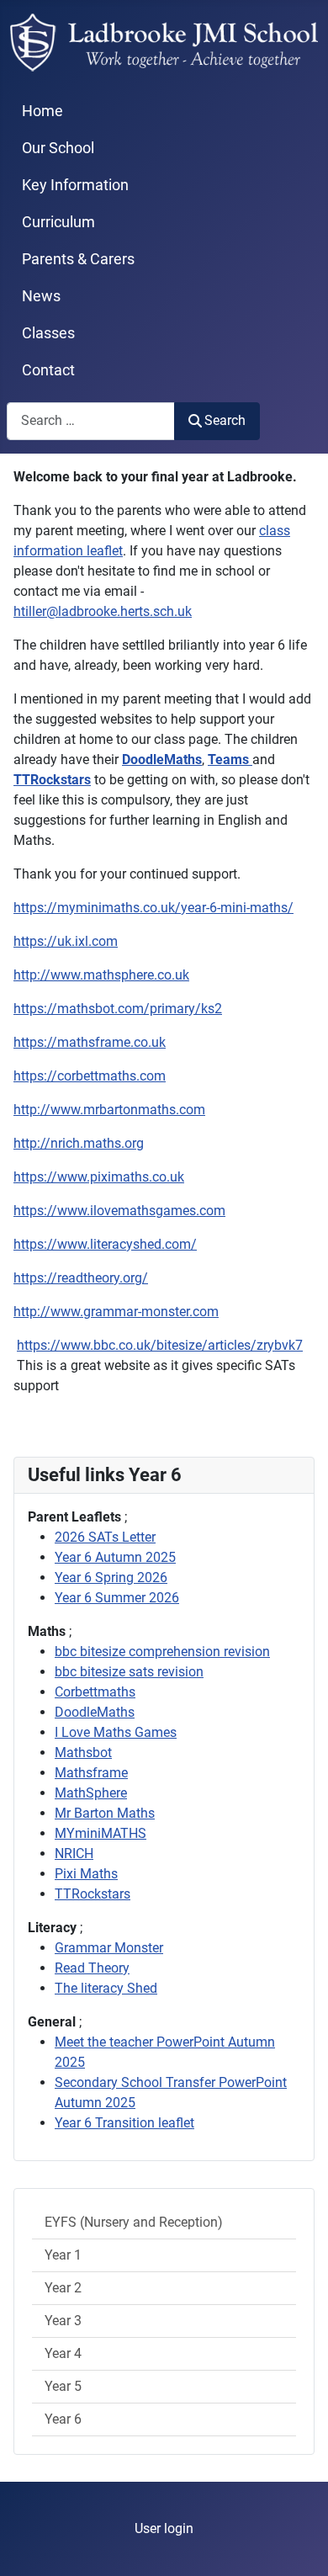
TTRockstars (93, 1894)
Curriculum (58, 222)
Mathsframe (91, 1773)
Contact (48, 370)
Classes (48, 333)
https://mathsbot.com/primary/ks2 (118, 1009)
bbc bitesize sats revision (129, 1672)
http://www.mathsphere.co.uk (101, 975)
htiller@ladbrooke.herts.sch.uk (103, 611)
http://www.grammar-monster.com (116, 1312)
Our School (58, 148)
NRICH (74, 1854)
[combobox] (91, 421)
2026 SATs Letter (105, 1537)
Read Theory (92, 1968)
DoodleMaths (95, 1712)
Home (42, 111)
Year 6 (63, 2419)
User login (164, 2528)
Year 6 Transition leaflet (124, 2123)
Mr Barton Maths (105, 1813)
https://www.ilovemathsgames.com (119, 1211)
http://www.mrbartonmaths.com (109, 1110)
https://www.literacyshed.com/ (105, 1244)
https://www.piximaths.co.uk (99, 1177)
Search (225, 420)
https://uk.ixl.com (66, 941)
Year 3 (63, 2321)
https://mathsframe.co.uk (90, 1042)
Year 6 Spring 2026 (111, 1577)
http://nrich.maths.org (79, 1143)
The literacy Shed (106, 1988)
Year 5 (63, 2386)
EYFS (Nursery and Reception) (134, 2222)
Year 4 (63, 2353)
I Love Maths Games (116, 1732)
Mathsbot (83, 1753)
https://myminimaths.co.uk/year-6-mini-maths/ (153, 908)
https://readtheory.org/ (81, 1278)
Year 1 (63, 2255)
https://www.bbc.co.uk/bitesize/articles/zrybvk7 (160, 1345)
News (41, 296)
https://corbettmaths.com (90, 1076)
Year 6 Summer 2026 (117, 1598)
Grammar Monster (109, 1948)
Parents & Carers (78, 259)
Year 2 (63, 2288)
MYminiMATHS (101, 1833)
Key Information (75, 185)
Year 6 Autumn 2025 (115, 1557)
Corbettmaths (95, 1692)
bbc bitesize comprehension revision (162, 1652)
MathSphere (91, 1793)
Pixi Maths (86, 1874)
